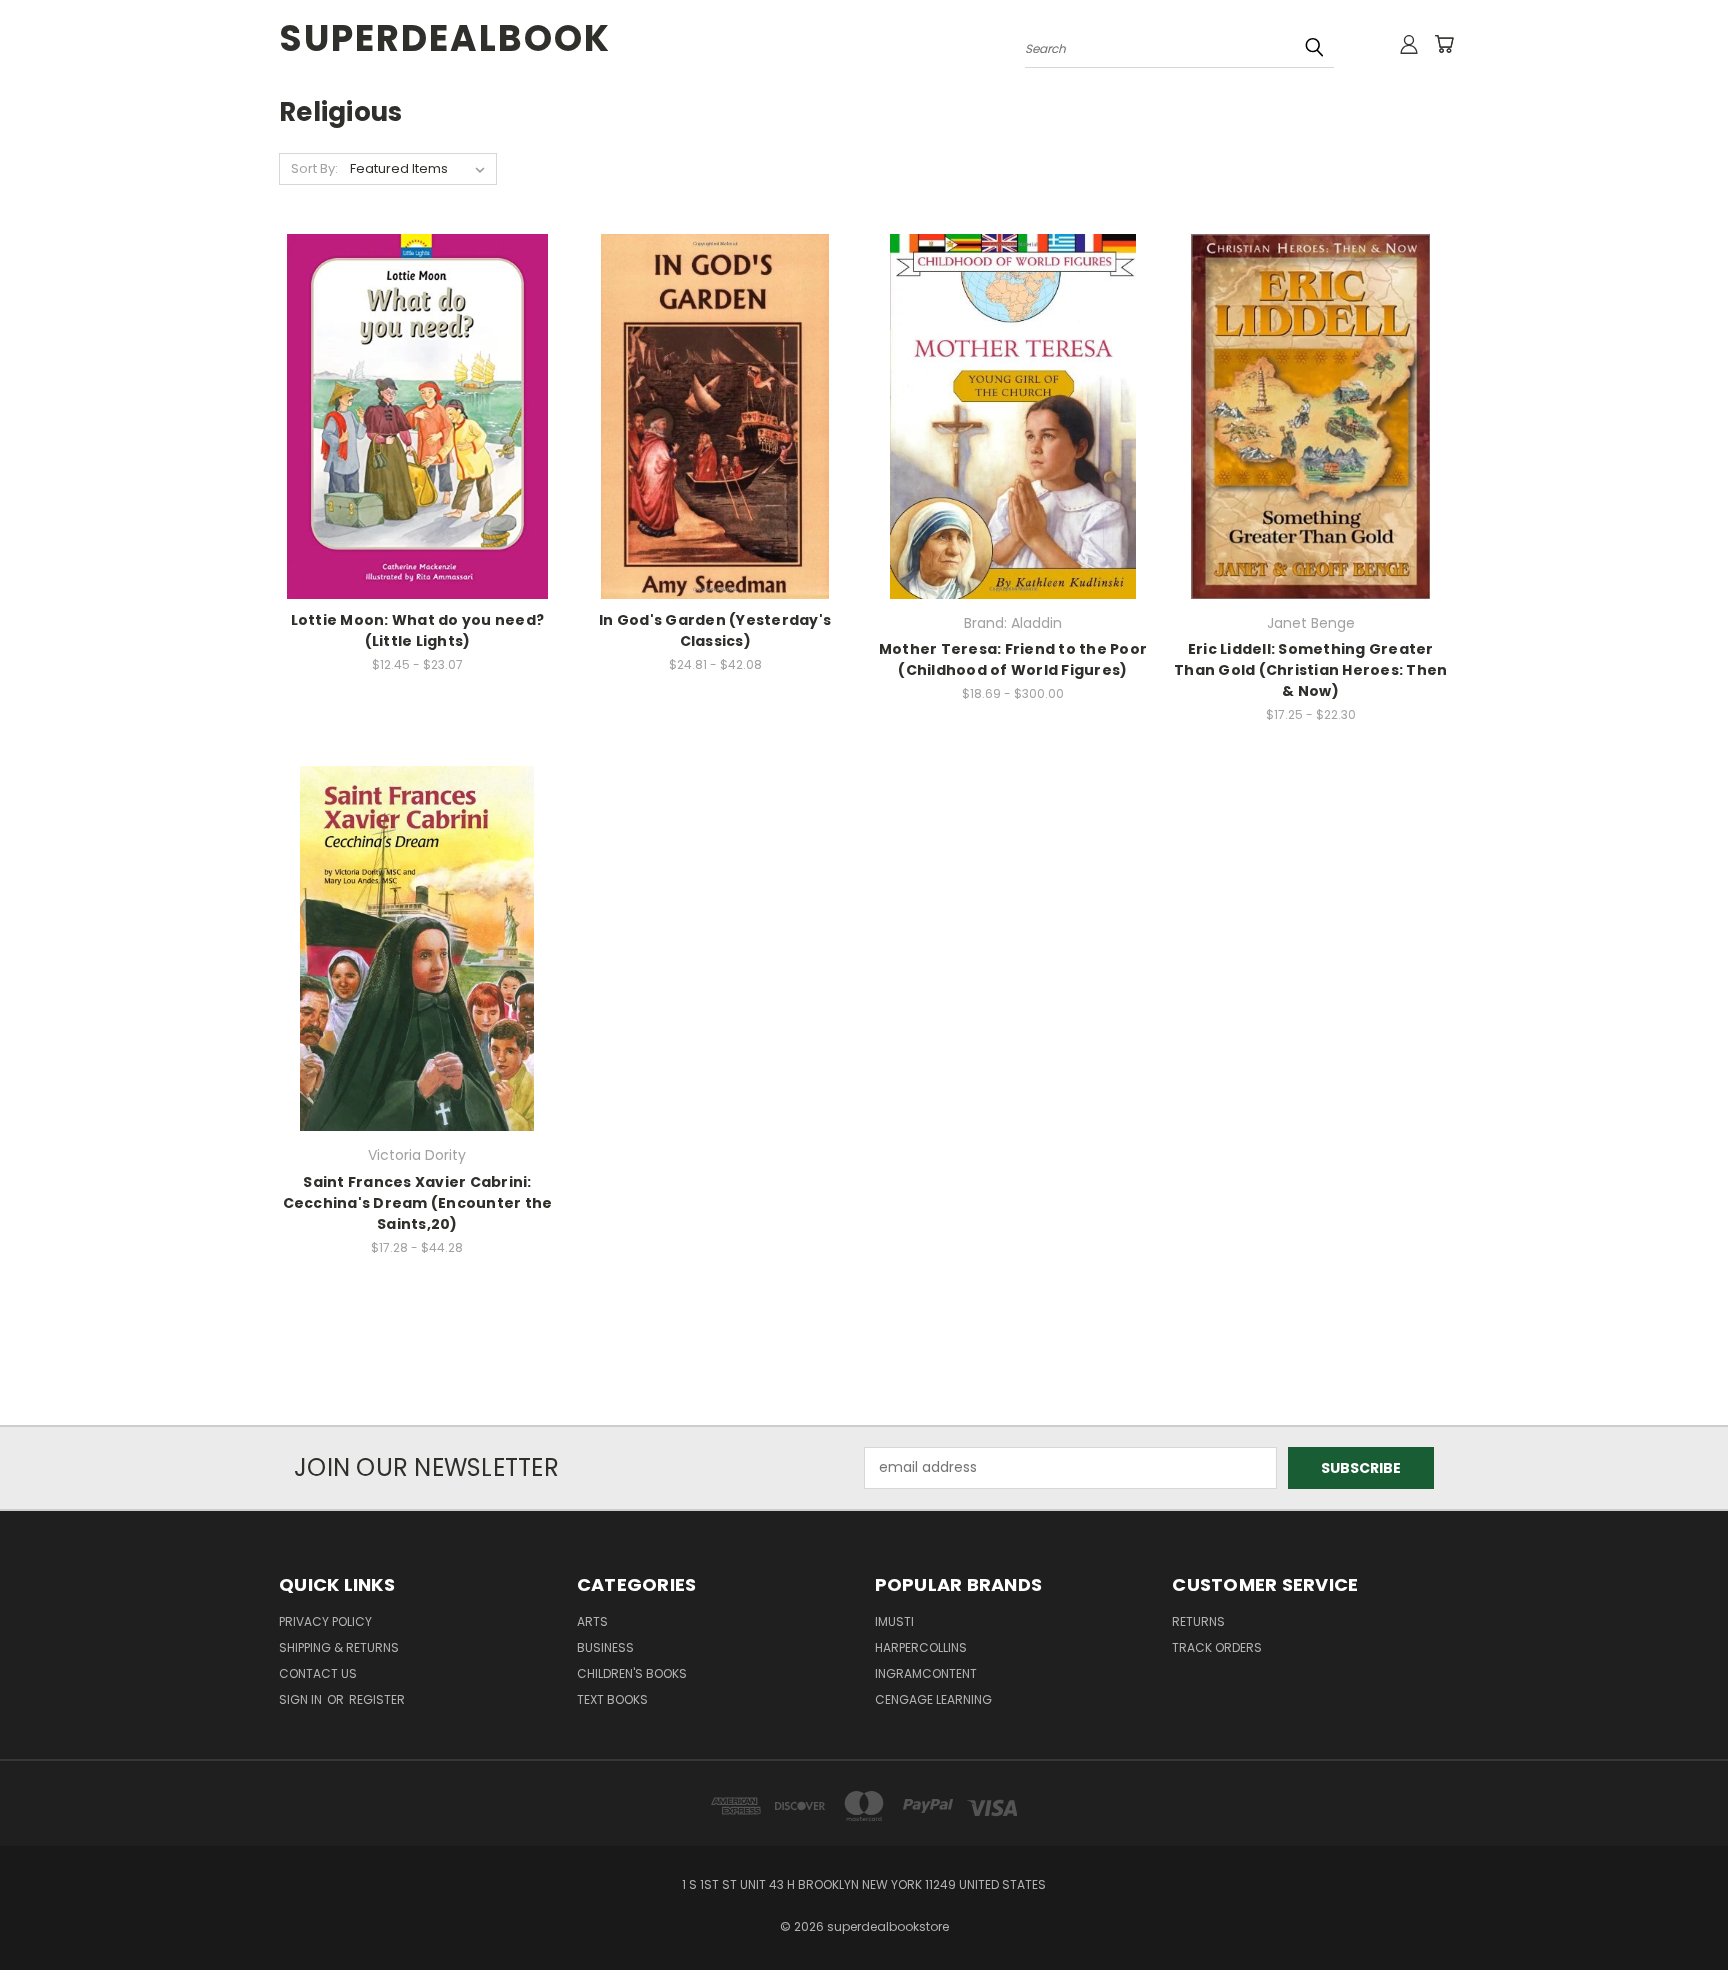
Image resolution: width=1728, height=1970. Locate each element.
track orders (1217, 1647)
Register (377, 1699)
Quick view (417, 375)
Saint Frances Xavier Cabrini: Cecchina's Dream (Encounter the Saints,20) (418, 1203)
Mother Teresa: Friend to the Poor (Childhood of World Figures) (1013, 659)
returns (1198, 1621)
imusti (894, 1621)
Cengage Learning (933, 1699)
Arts (592, 1621)
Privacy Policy (325, 1621)
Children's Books (632, 1673)
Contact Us (318, 1673)
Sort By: (314, 168)
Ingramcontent (926, 1673)
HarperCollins (921, 1647)
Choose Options (417, 451)
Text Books (612, 1699)
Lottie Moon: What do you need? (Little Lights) (418, 630)
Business (605, 1647)
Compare (410, 414)
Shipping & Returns (339, 1647)
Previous (1675, 1907)
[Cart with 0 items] (1444, 44)
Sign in (302, 1699)
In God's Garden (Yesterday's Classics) (715, 630)
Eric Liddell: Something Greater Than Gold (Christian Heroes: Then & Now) (1310, 670)
